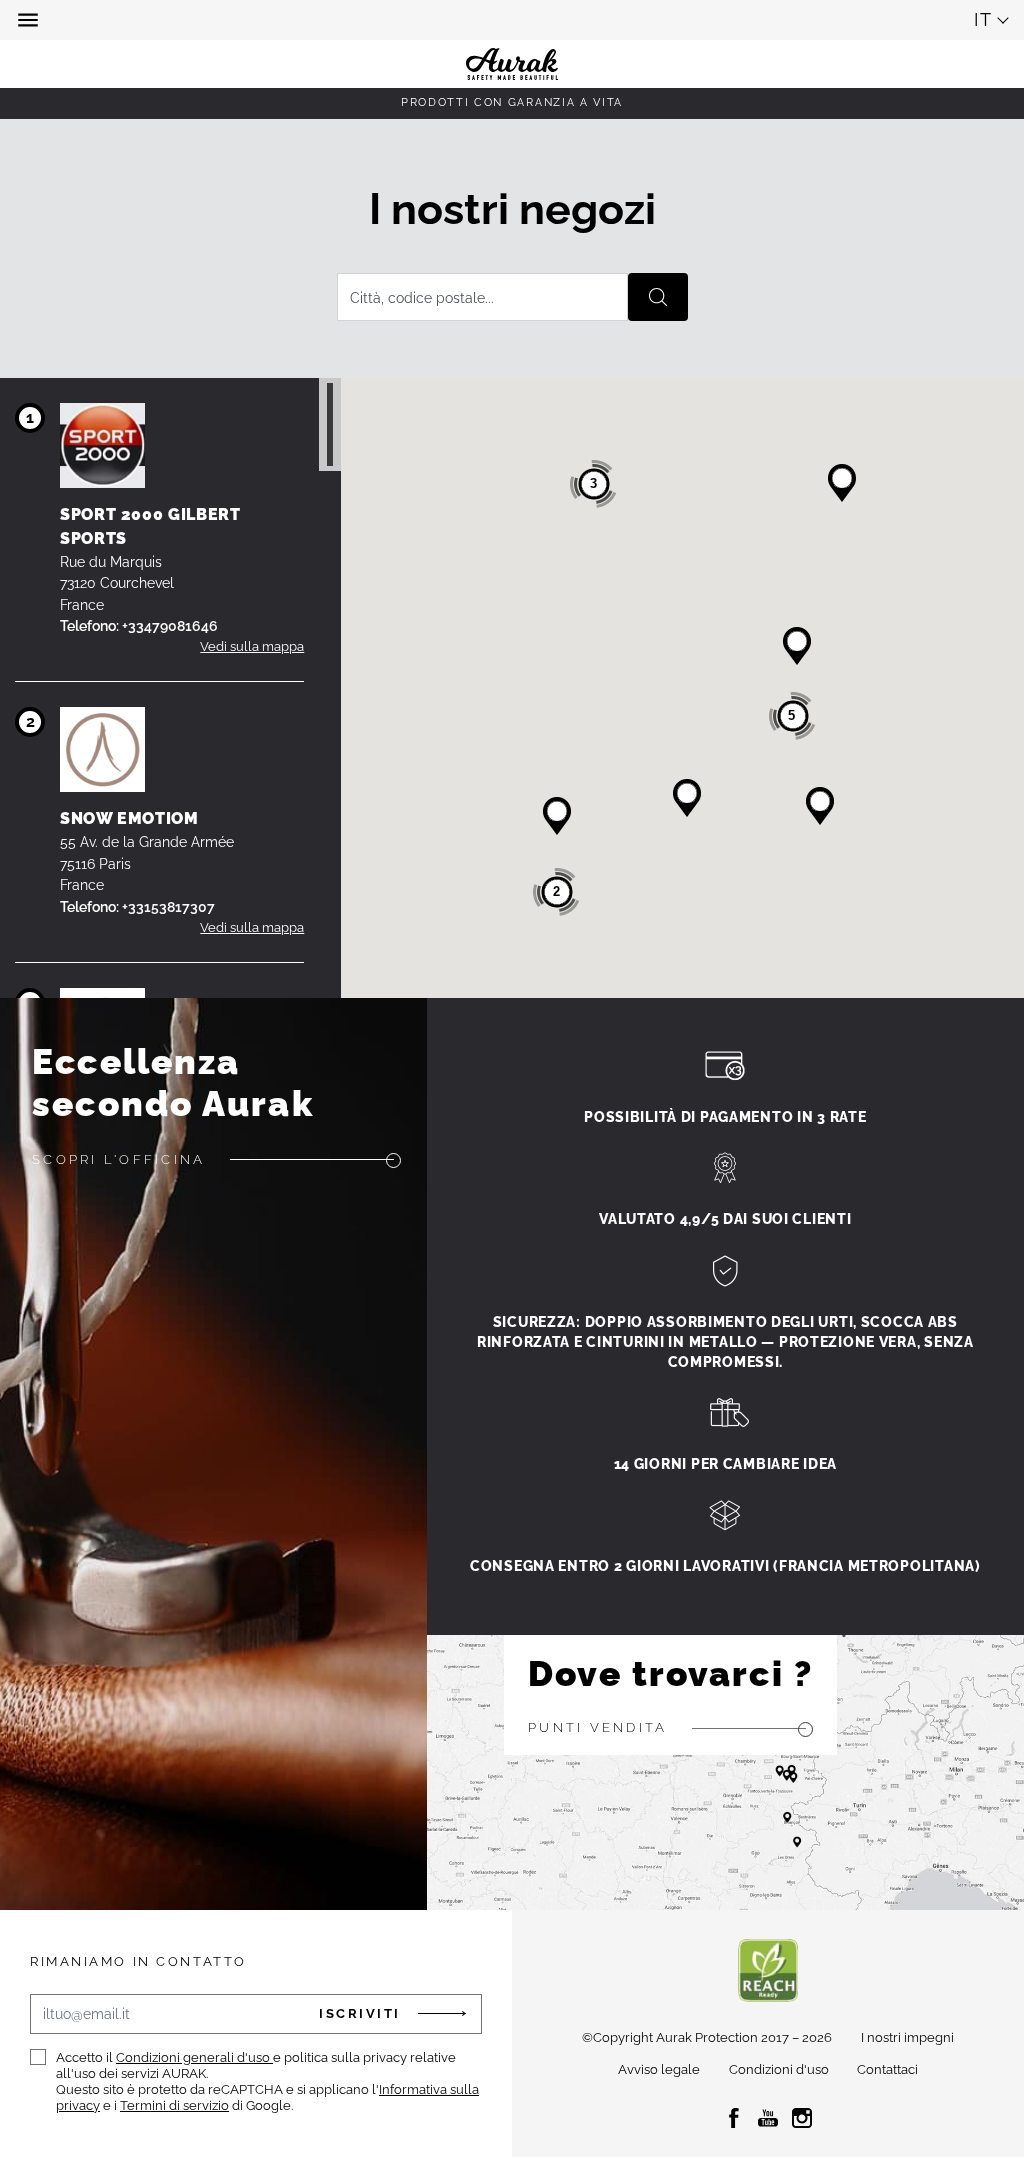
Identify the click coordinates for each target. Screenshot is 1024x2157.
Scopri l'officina (118, 1159)
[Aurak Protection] (511, 20)
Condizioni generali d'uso (194, 2057)
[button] (30, 20)
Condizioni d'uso (779, 2069)
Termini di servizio (174, 2105)
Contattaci (887, 2069)
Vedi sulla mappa (252, 646)
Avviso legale (659, 2069)
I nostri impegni (907, 2037)
